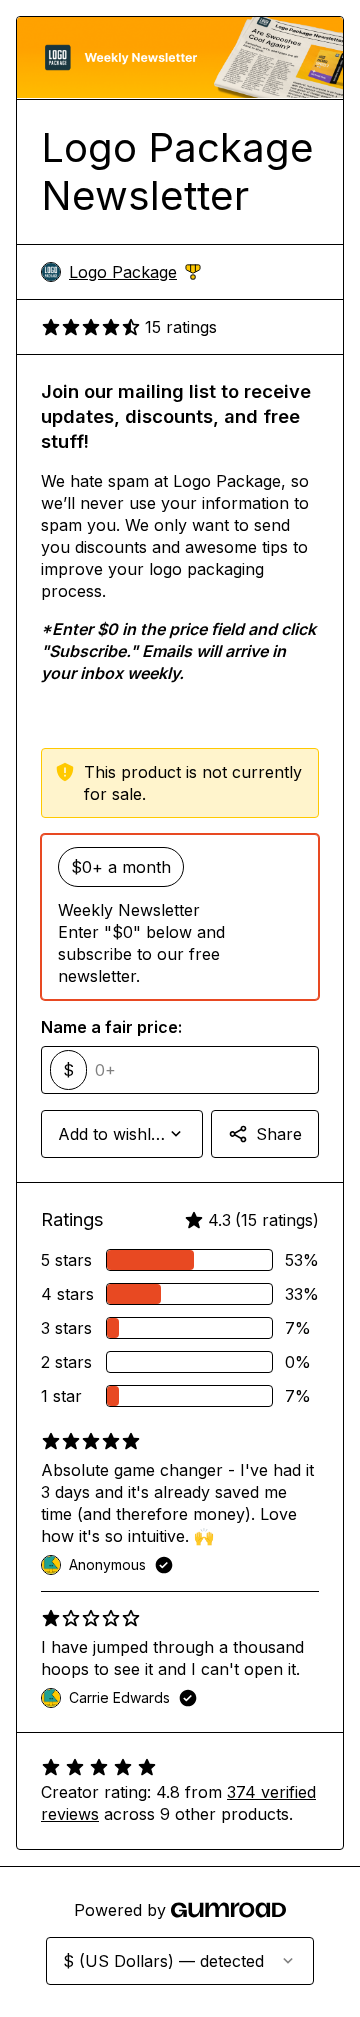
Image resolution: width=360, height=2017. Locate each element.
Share (279, 1134)
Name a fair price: (111, 1027)
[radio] (180, 917)
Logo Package (135, 272)
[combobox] (122, 1134)
